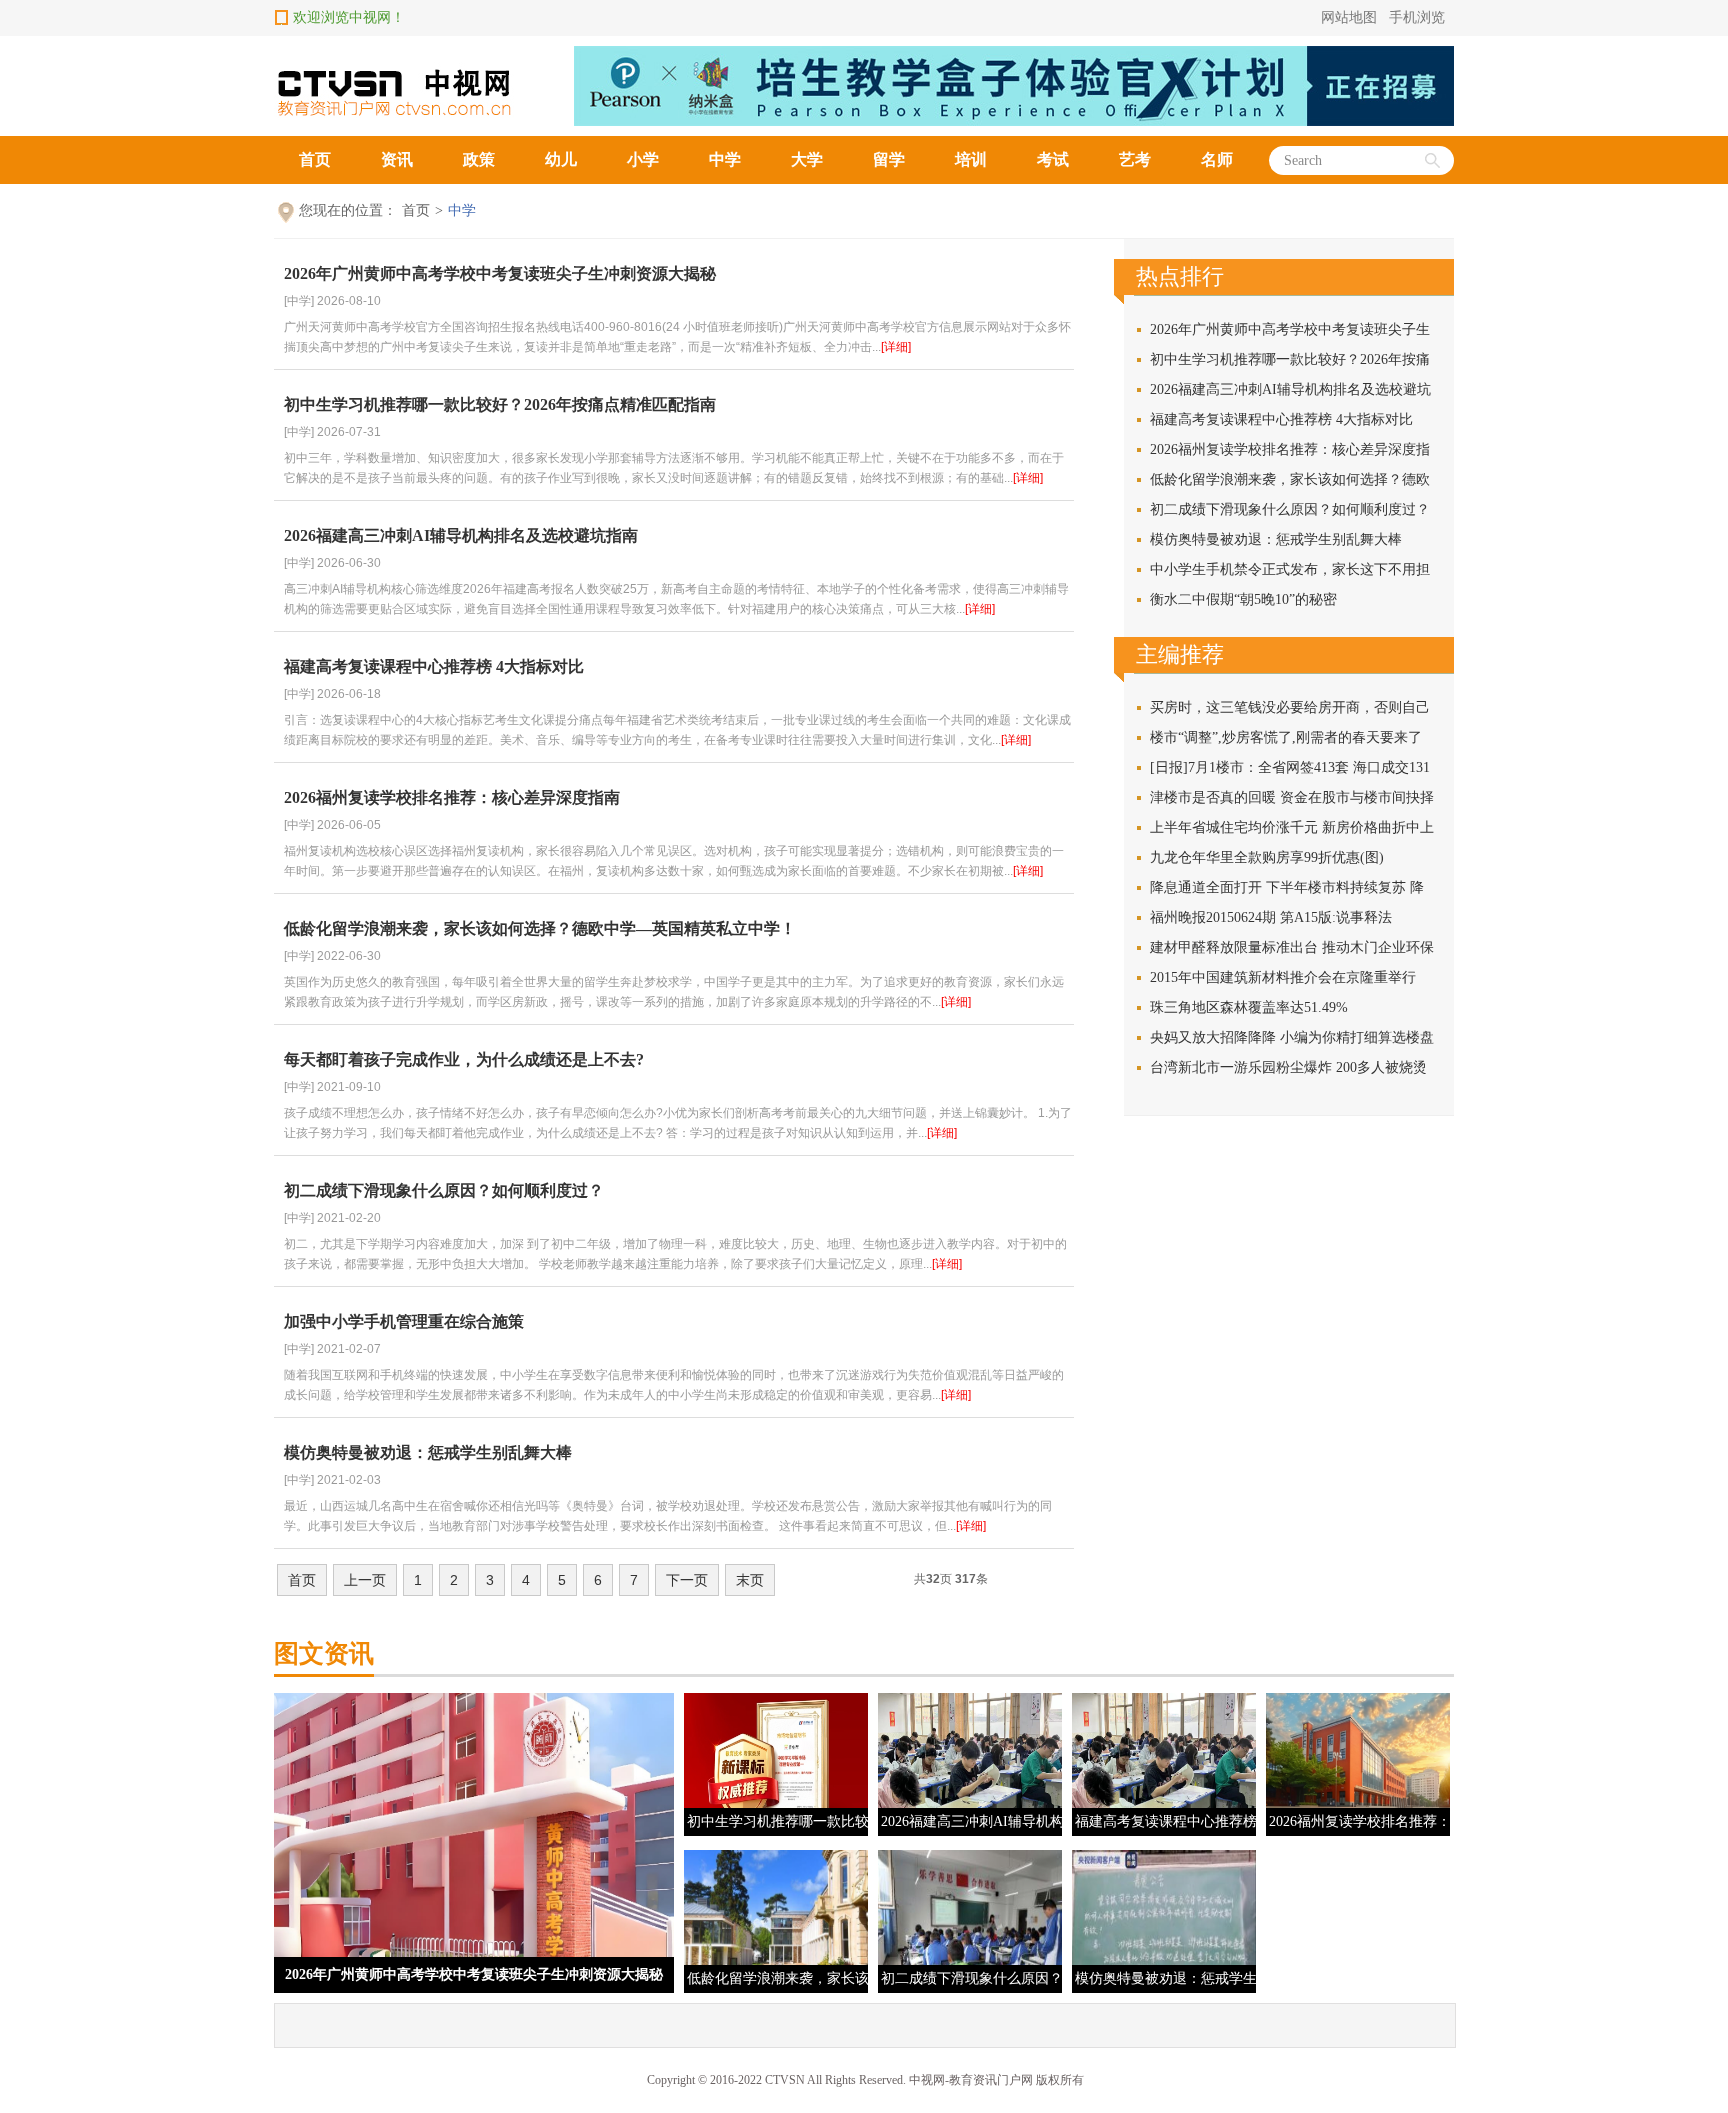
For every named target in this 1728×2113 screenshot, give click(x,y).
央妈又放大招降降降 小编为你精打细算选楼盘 (1292, 1037)
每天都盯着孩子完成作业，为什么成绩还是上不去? (464, 1059)
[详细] (896, 347)
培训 (971, 159)
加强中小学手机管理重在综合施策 (404, 1321)
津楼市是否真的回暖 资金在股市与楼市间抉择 (1292, 797)
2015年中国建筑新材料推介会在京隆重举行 (1283, 977)
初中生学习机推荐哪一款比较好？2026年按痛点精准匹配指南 (500, 404)
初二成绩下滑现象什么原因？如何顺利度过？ (444, 1190)
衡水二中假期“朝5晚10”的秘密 (1243, 599)
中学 (725, 159)
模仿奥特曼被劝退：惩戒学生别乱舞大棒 (428, 1452)
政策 (479, 159)
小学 (643, 159)
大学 (807, 159)
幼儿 (561, 159)
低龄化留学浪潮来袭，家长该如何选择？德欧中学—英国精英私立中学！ (540, 928)
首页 (315, 159)
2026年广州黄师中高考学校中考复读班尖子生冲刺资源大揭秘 (500, 273)
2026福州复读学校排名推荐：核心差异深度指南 (452, 797)
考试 (1053, 159)
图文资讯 (324, 1653)
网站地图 (1349, 17)
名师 (1217, 159)
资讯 (397, 159)
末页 (750, 1580)
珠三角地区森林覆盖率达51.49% (1249, 1007)
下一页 (687, 1580)
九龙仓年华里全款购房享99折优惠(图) (1267, 857)
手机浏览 (1417, 17)
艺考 (1135, 159)
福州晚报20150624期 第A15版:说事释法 (1271, 917)
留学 (889, 159)
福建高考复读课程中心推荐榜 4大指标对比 (434, 666)
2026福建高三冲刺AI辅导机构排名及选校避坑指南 (461, 535)
